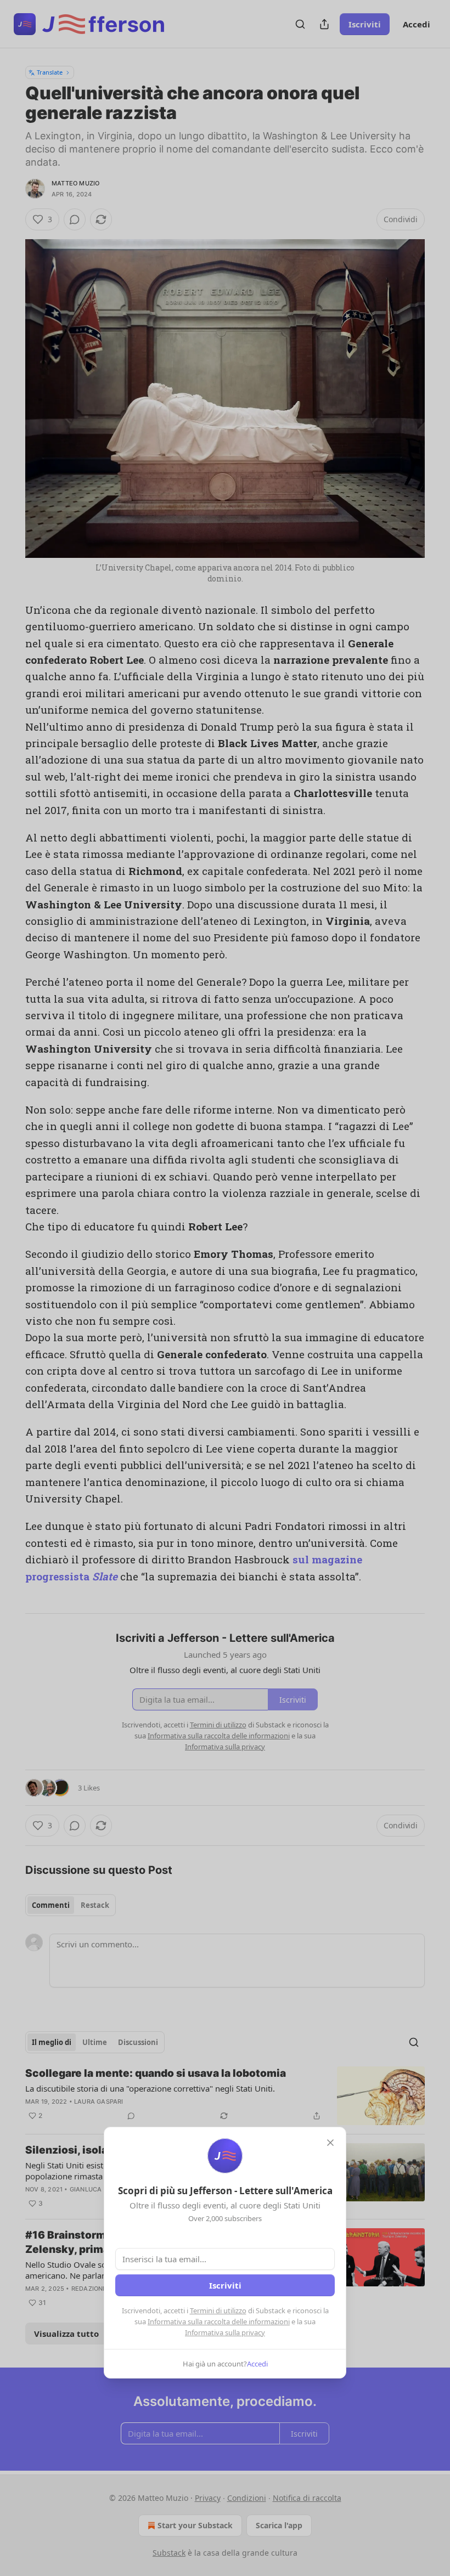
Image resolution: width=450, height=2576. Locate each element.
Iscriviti (225, 2285)
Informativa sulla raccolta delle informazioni (219, 2321)
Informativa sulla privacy (225, 2332)
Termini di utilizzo (218, 2311)
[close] (330, 2143)
